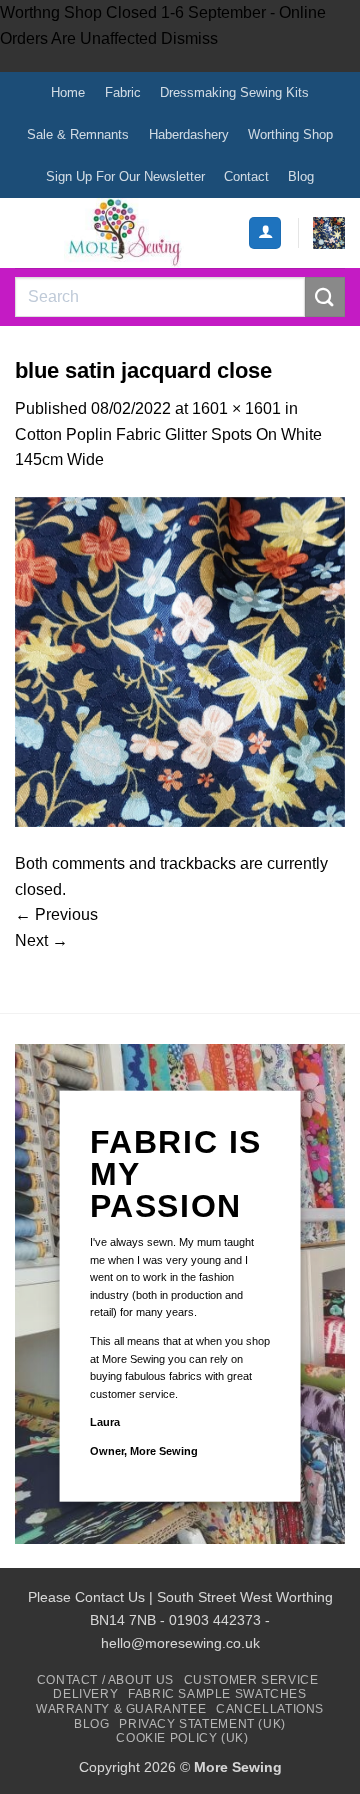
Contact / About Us (105, 1680)
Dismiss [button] (189, 38)
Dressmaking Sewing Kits (234, 92)
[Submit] (325, 296)
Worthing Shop (290, 134)
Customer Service (251, 1680)
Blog (301, 176)
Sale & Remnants (78, 134)
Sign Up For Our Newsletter (125, 176)
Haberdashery (189, 134)
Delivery (85, 1694)
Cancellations (270, 1709)
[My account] (265, 233)
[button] (329, 233)
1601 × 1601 (236, 408)
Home (68, 92)
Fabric (123, 92)
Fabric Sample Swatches (217, 1694)
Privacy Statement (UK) (202, 1724)
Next (41, 940)
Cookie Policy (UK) (182, 1738)
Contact (246, 176)
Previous (56, 914)
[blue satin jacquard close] (180, 660)
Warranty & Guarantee (121, 1709)
